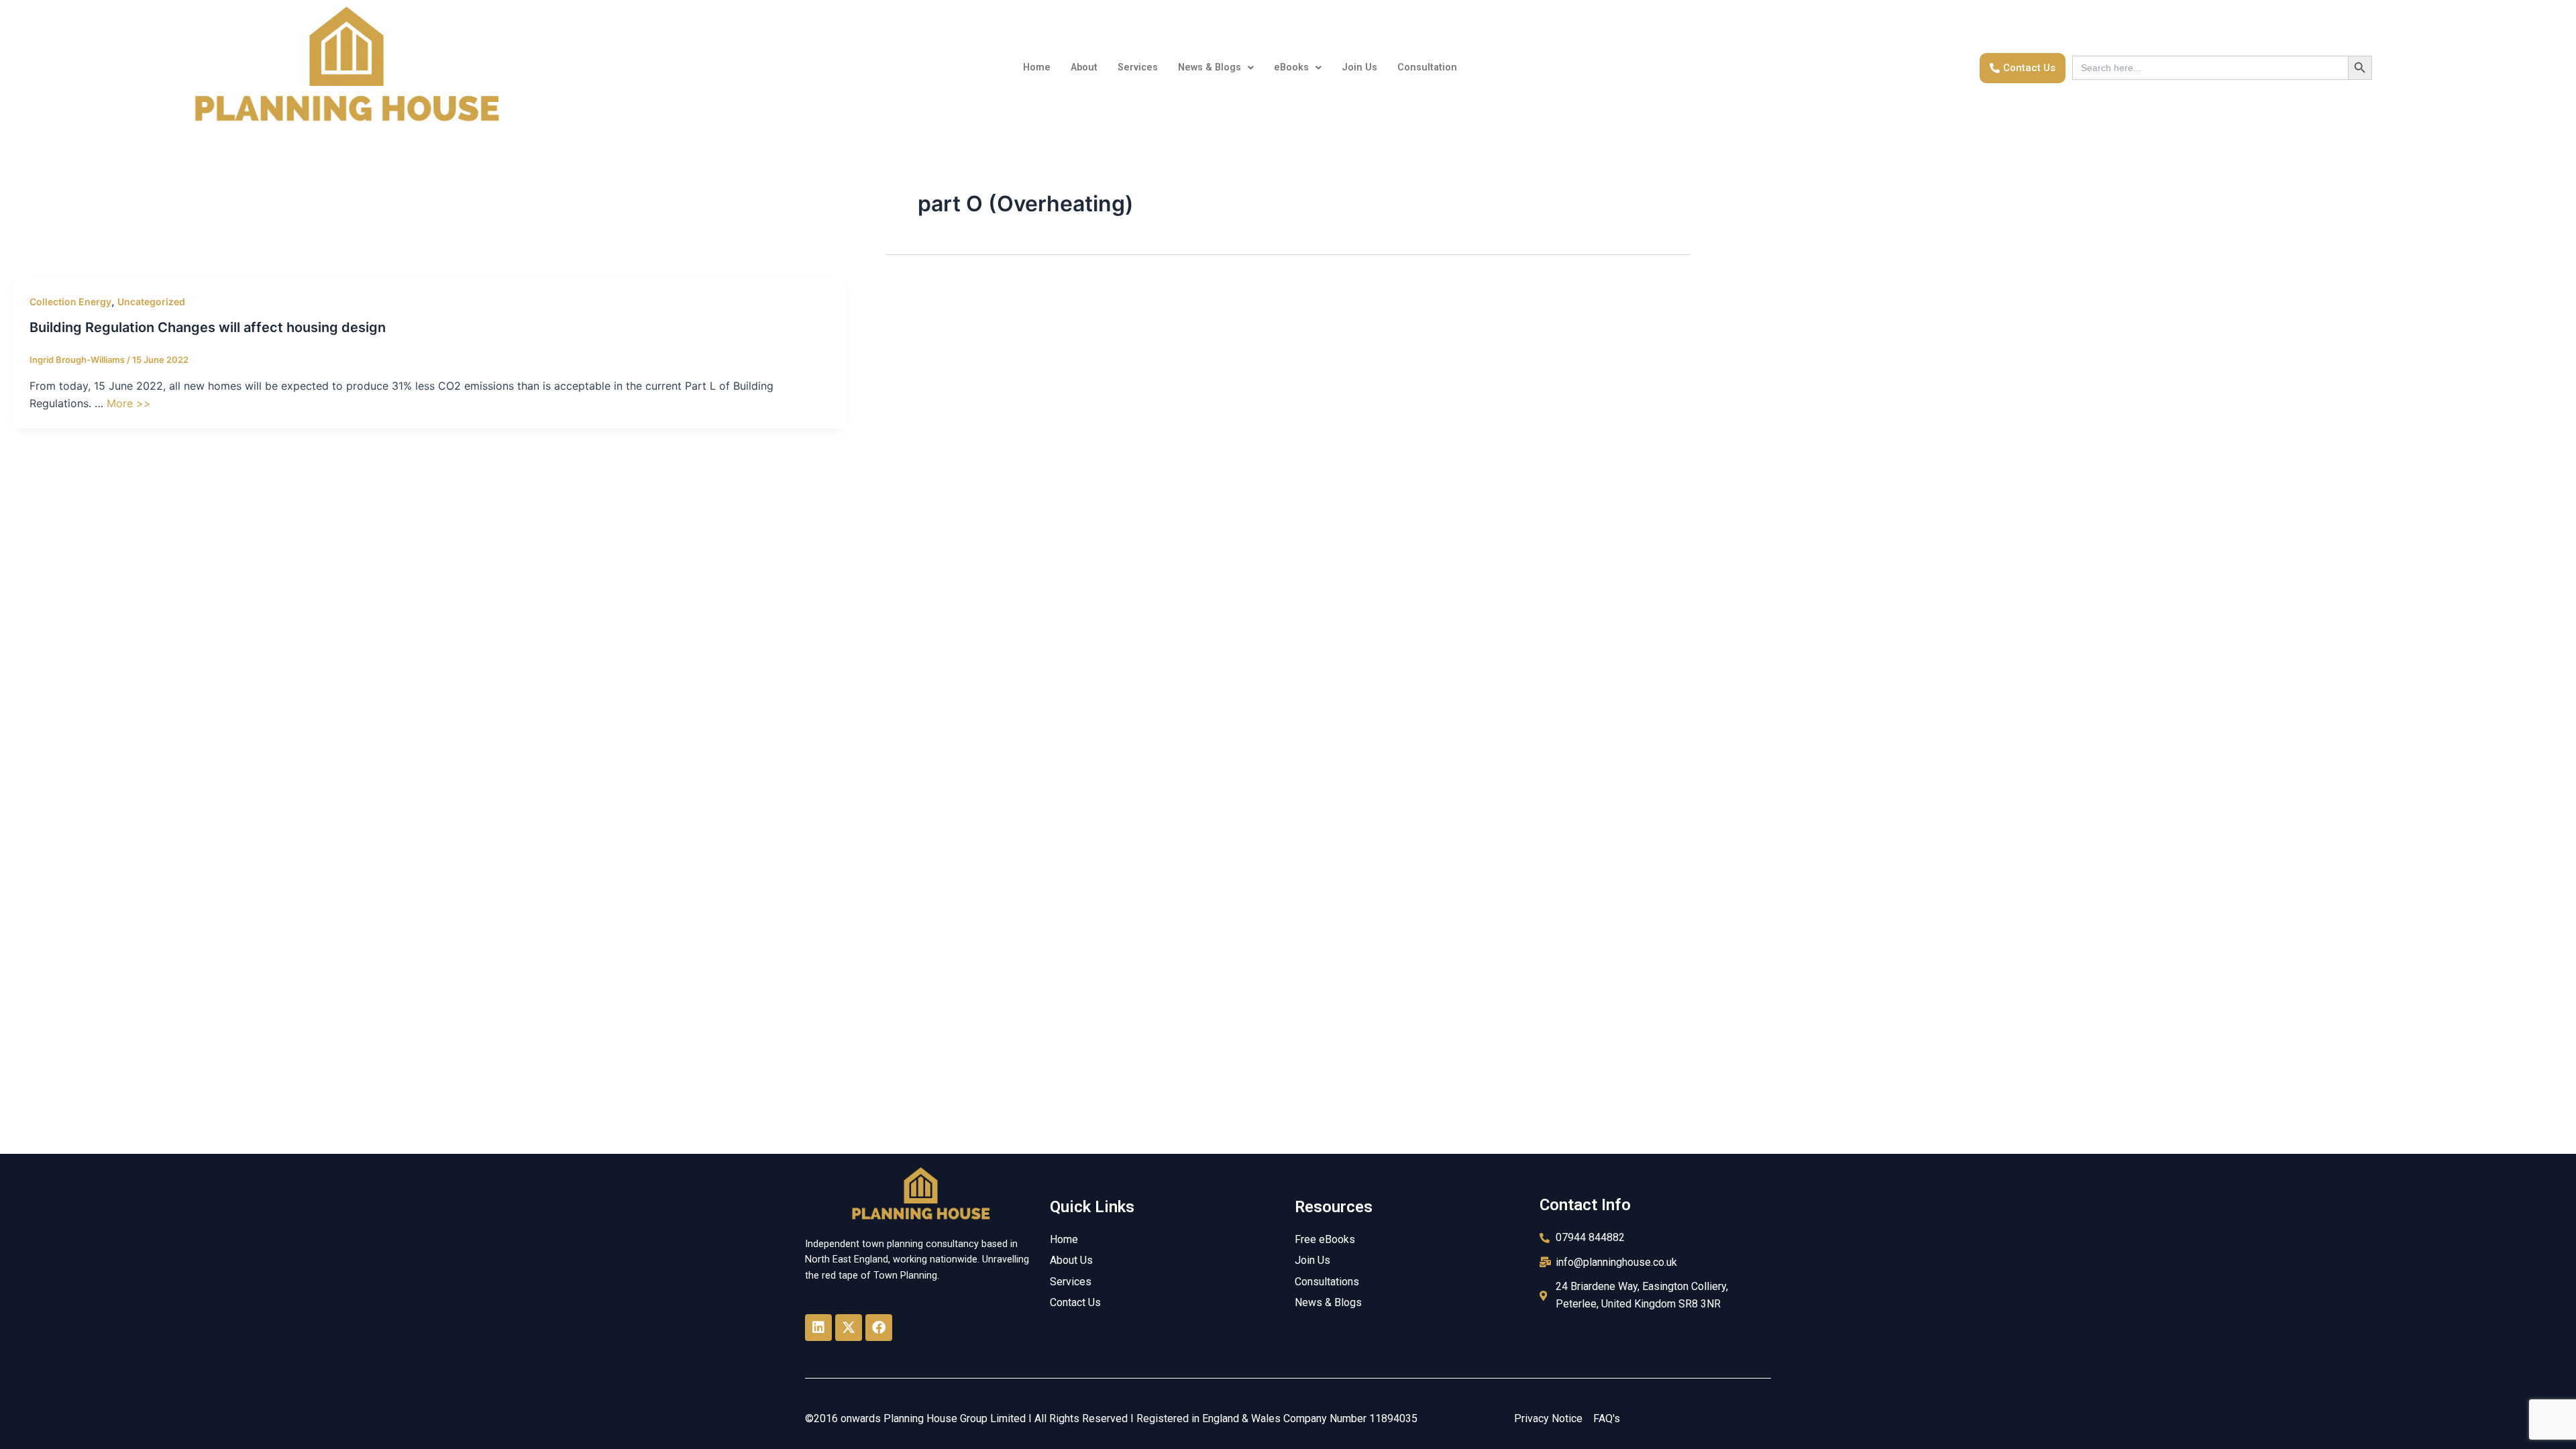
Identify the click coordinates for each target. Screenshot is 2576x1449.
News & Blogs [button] (1210, 67)
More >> (129, 403)
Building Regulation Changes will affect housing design (208, 327)
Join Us (1359, 67)
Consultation (1427, 67)
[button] (1216, 68)
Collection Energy (70, 302)
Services (1138, 67)
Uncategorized (151, 302)
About (1084, 67)
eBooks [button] (1291, 67)
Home (1037, 67)
